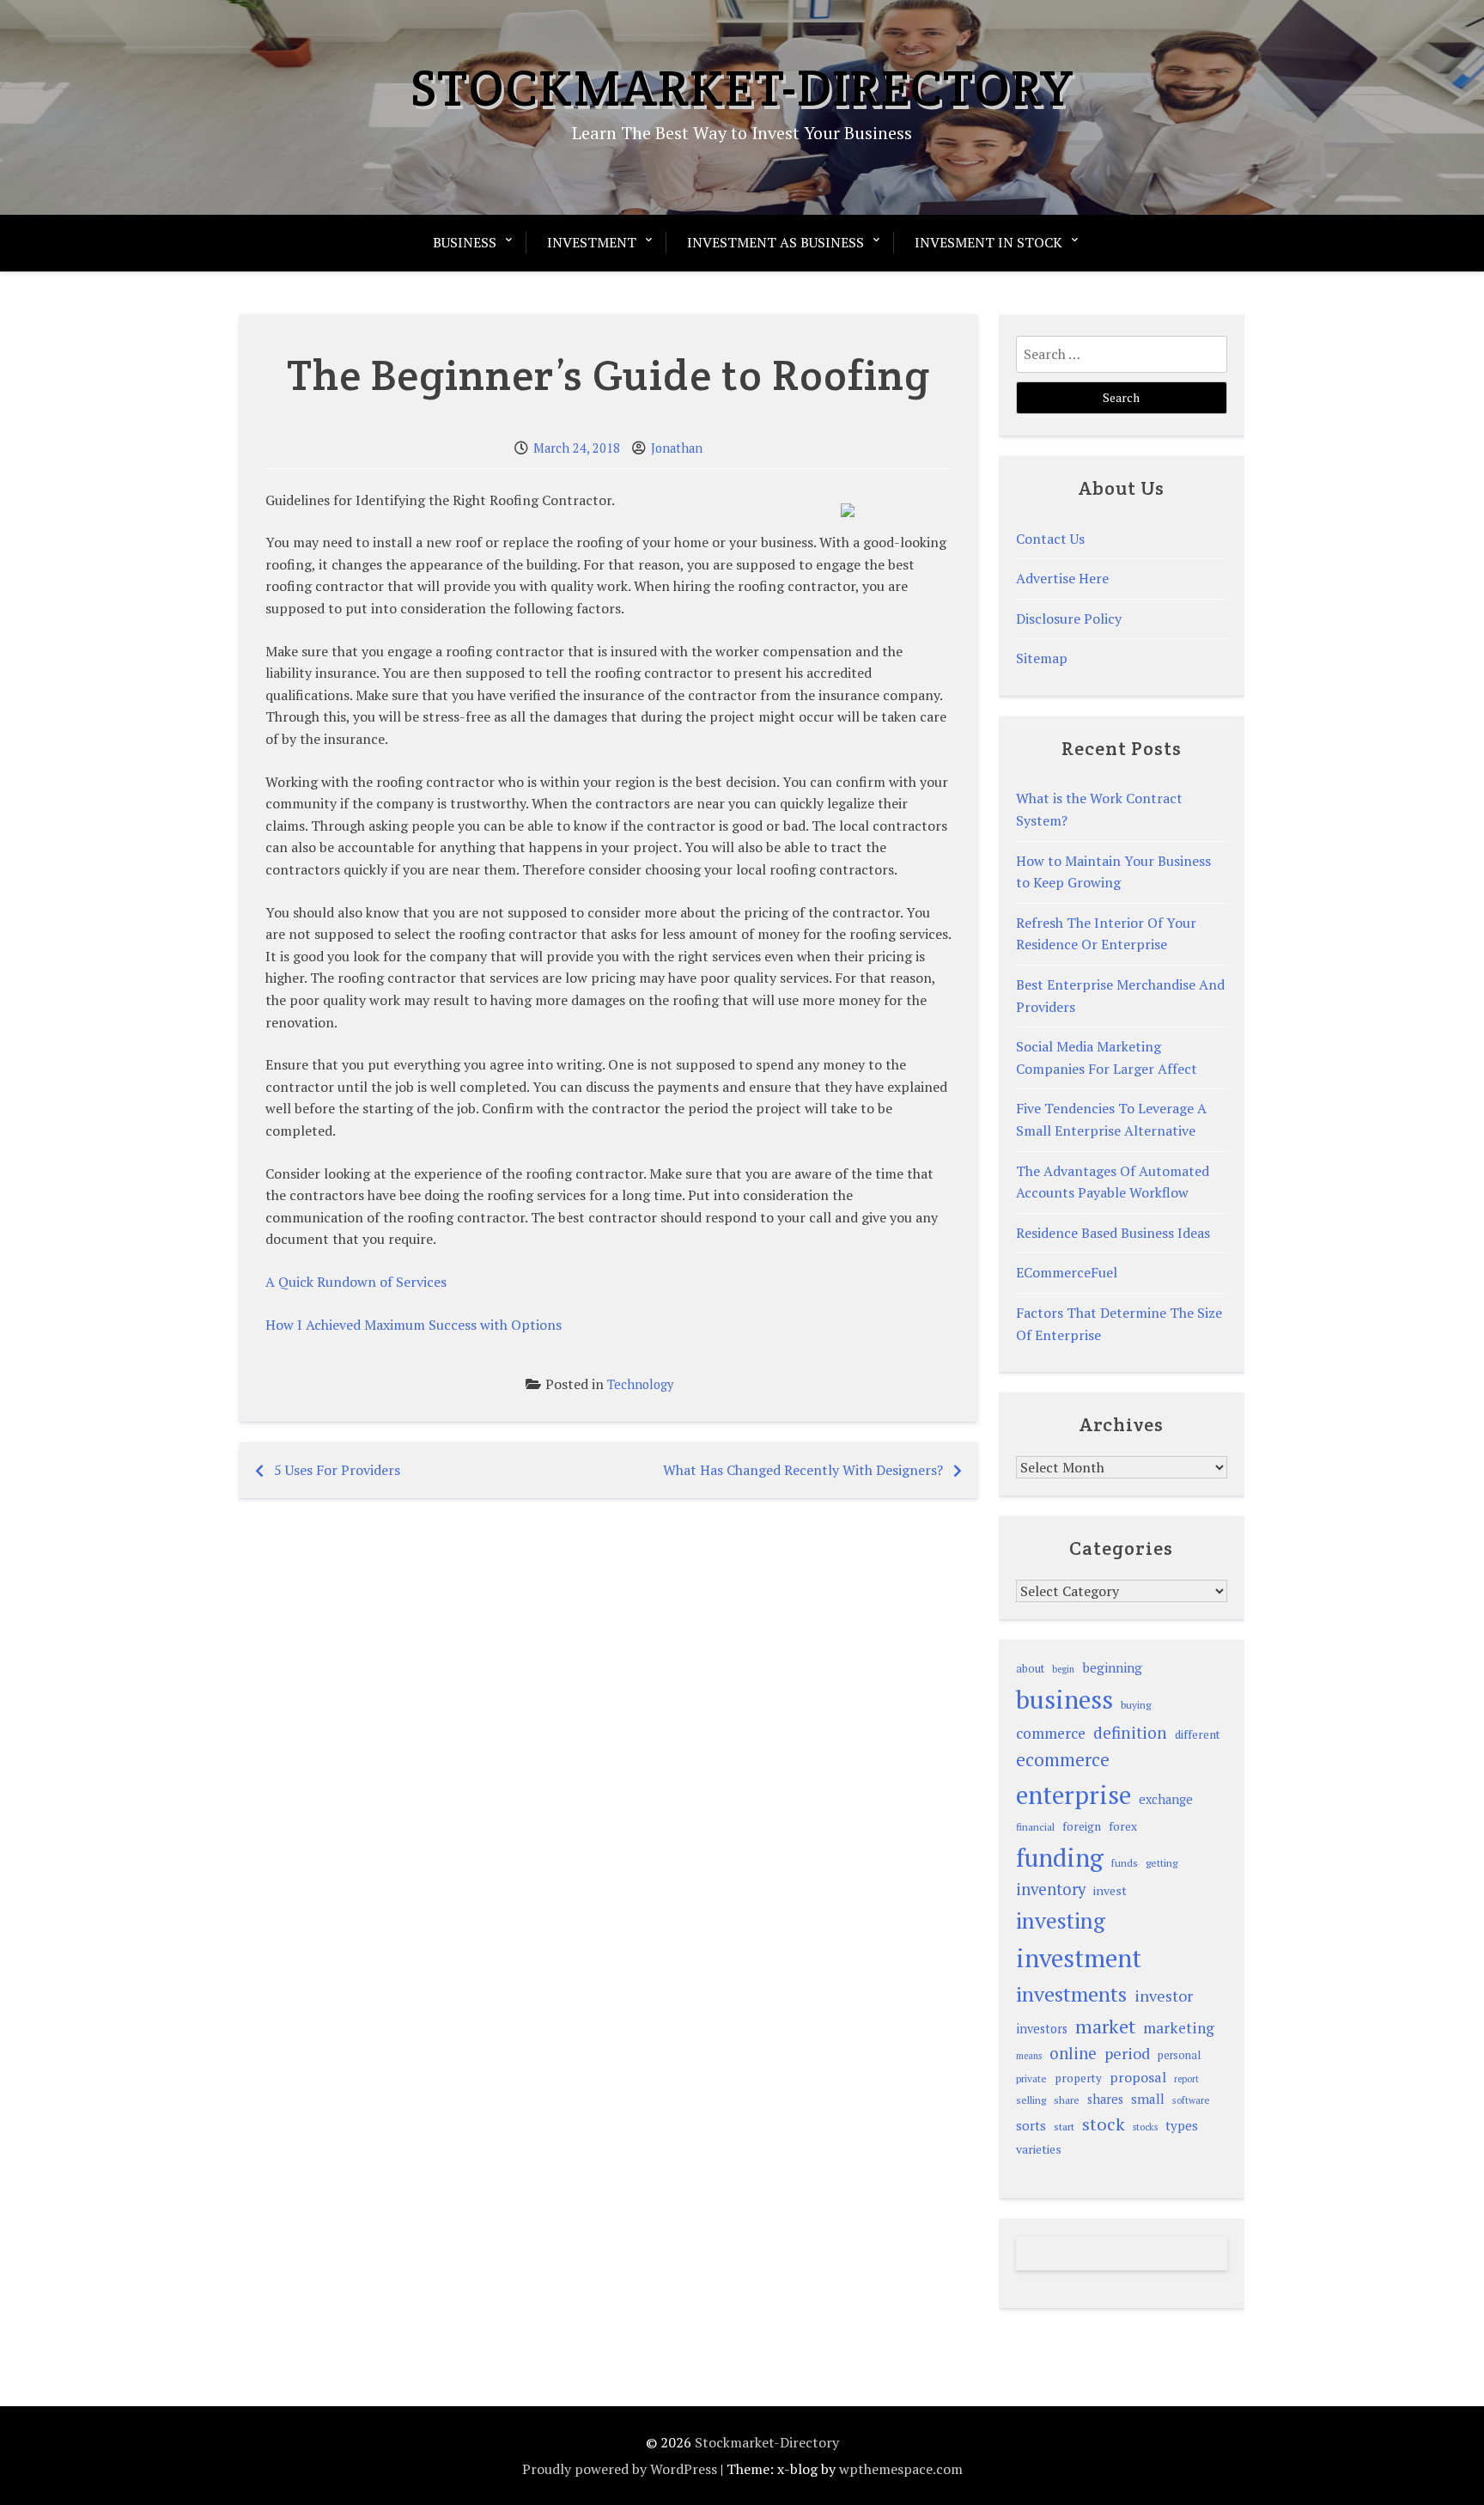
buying (1136, 1705)
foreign (1082, 1826)
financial (1035, 1827)
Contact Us (1050, 539)
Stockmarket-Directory (742, 88)
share (1067, 2100)
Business (465, 242)
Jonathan (677, 448)
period (1127, 2053)
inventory (1051, 1889)
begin (1063, 1669)
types (1182, 2125)
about (1030, 1669)
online (1073, 2053)
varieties (1039, 2149)
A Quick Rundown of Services (356, 1282)
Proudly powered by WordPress (620, 2469)
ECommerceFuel (1067, 1272)
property (1078, 2078)
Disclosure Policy (1069, 619)
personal (1179, 2055)
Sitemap (1042, 658)
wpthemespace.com (901, 2469)
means (1029, 2056)
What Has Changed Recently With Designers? (803, 1470)
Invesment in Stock (988, 242)
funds (1125, 1863)
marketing (1179, 2028)
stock (1104, 2124)
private (1031, 2078)
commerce (1051, 1733)
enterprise (1073, 1795)
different (1198, 1734)
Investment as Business (775, 242)
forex (1123, 1826)
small (1148, 2099)
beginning (1112, 1667)
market (1105, 2026)
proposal (1138, 2077)
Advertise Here (1062, 578)
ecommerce (1063, 1759)
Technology (640, 1384)
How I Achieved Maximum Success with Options (414, 1325)
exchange (1166, 1799)
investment (1079, 1958)
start (1064, 2126)
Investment (592, 242)
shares (1105, 2099)
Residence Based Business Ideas (1113, 1233)
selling (1031, 2100)
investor (1164, 1996)
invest (1110, 1890)
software (1191, 2100)
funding (1060, 1857)
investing (1061, 1920)
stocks (1145, 2127)
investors (1042, 2029)
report (1186, 2079)
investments (1071, 1994)
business (1064, 1699)
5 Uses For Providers (337, 1470)
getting (1162, 1863)
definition (1130, 1732)
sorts (1031, 2125)
